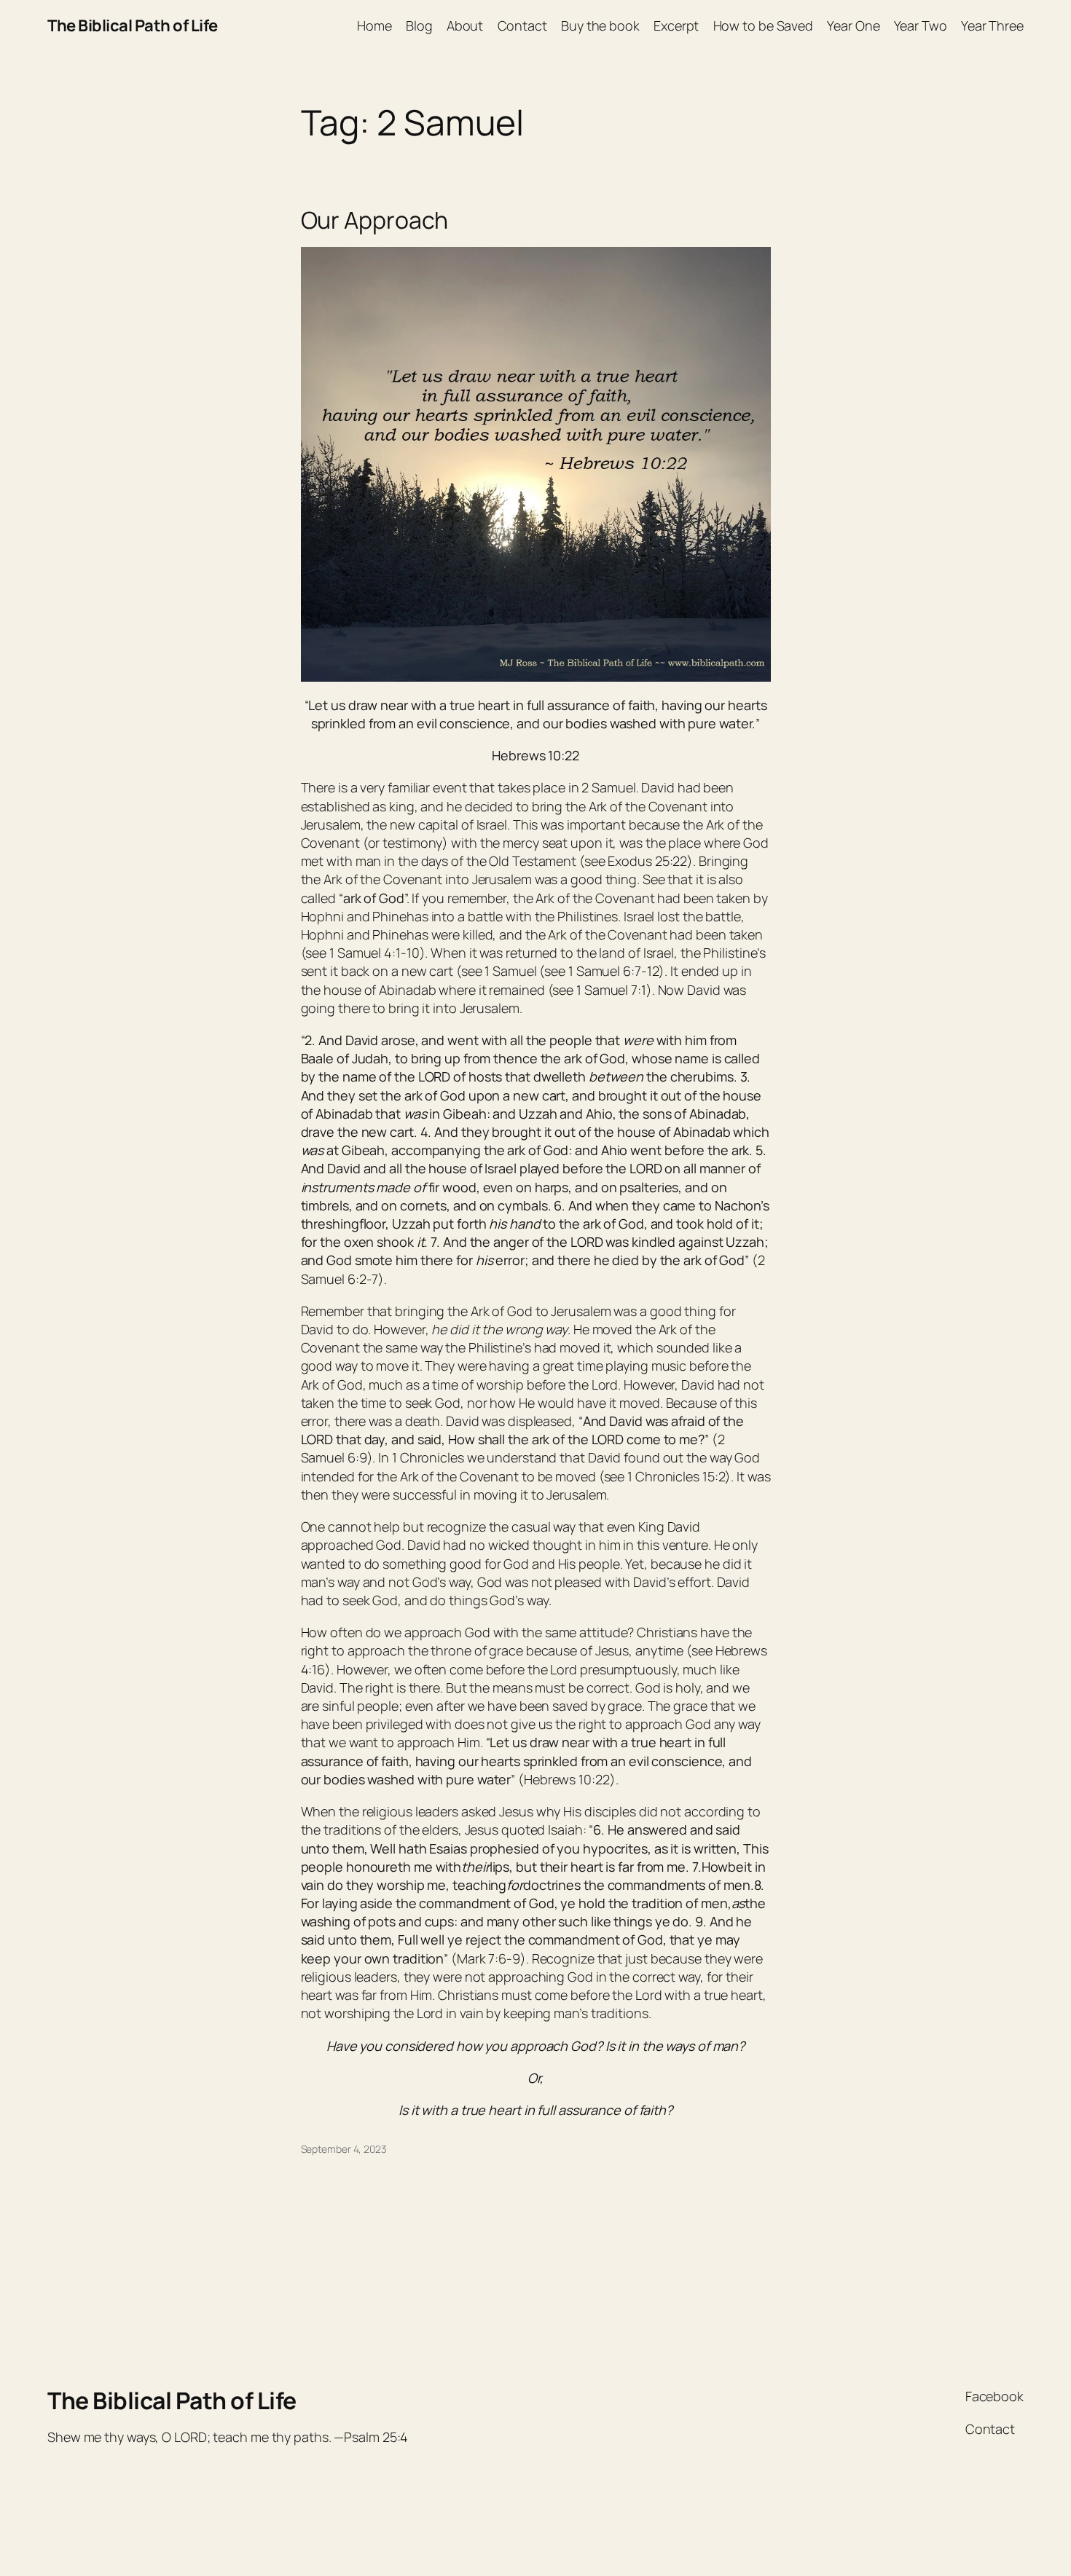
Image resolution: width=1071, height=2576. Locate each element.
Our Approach (375, 220)
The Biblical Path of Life (133, 25)
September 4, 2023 (344, 2149)
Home (374, 25)
